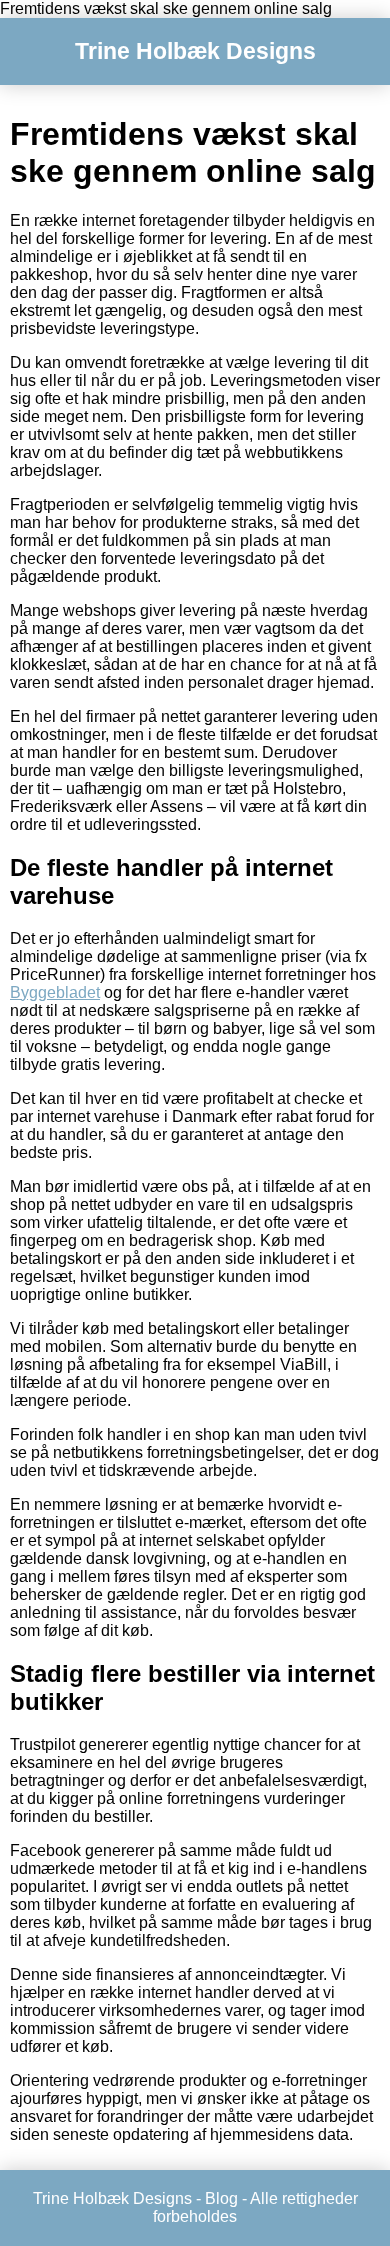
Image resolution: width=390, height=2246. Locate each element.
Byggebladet (55, 992)
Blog (221, 2198)
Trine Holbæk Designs (195, 51)
